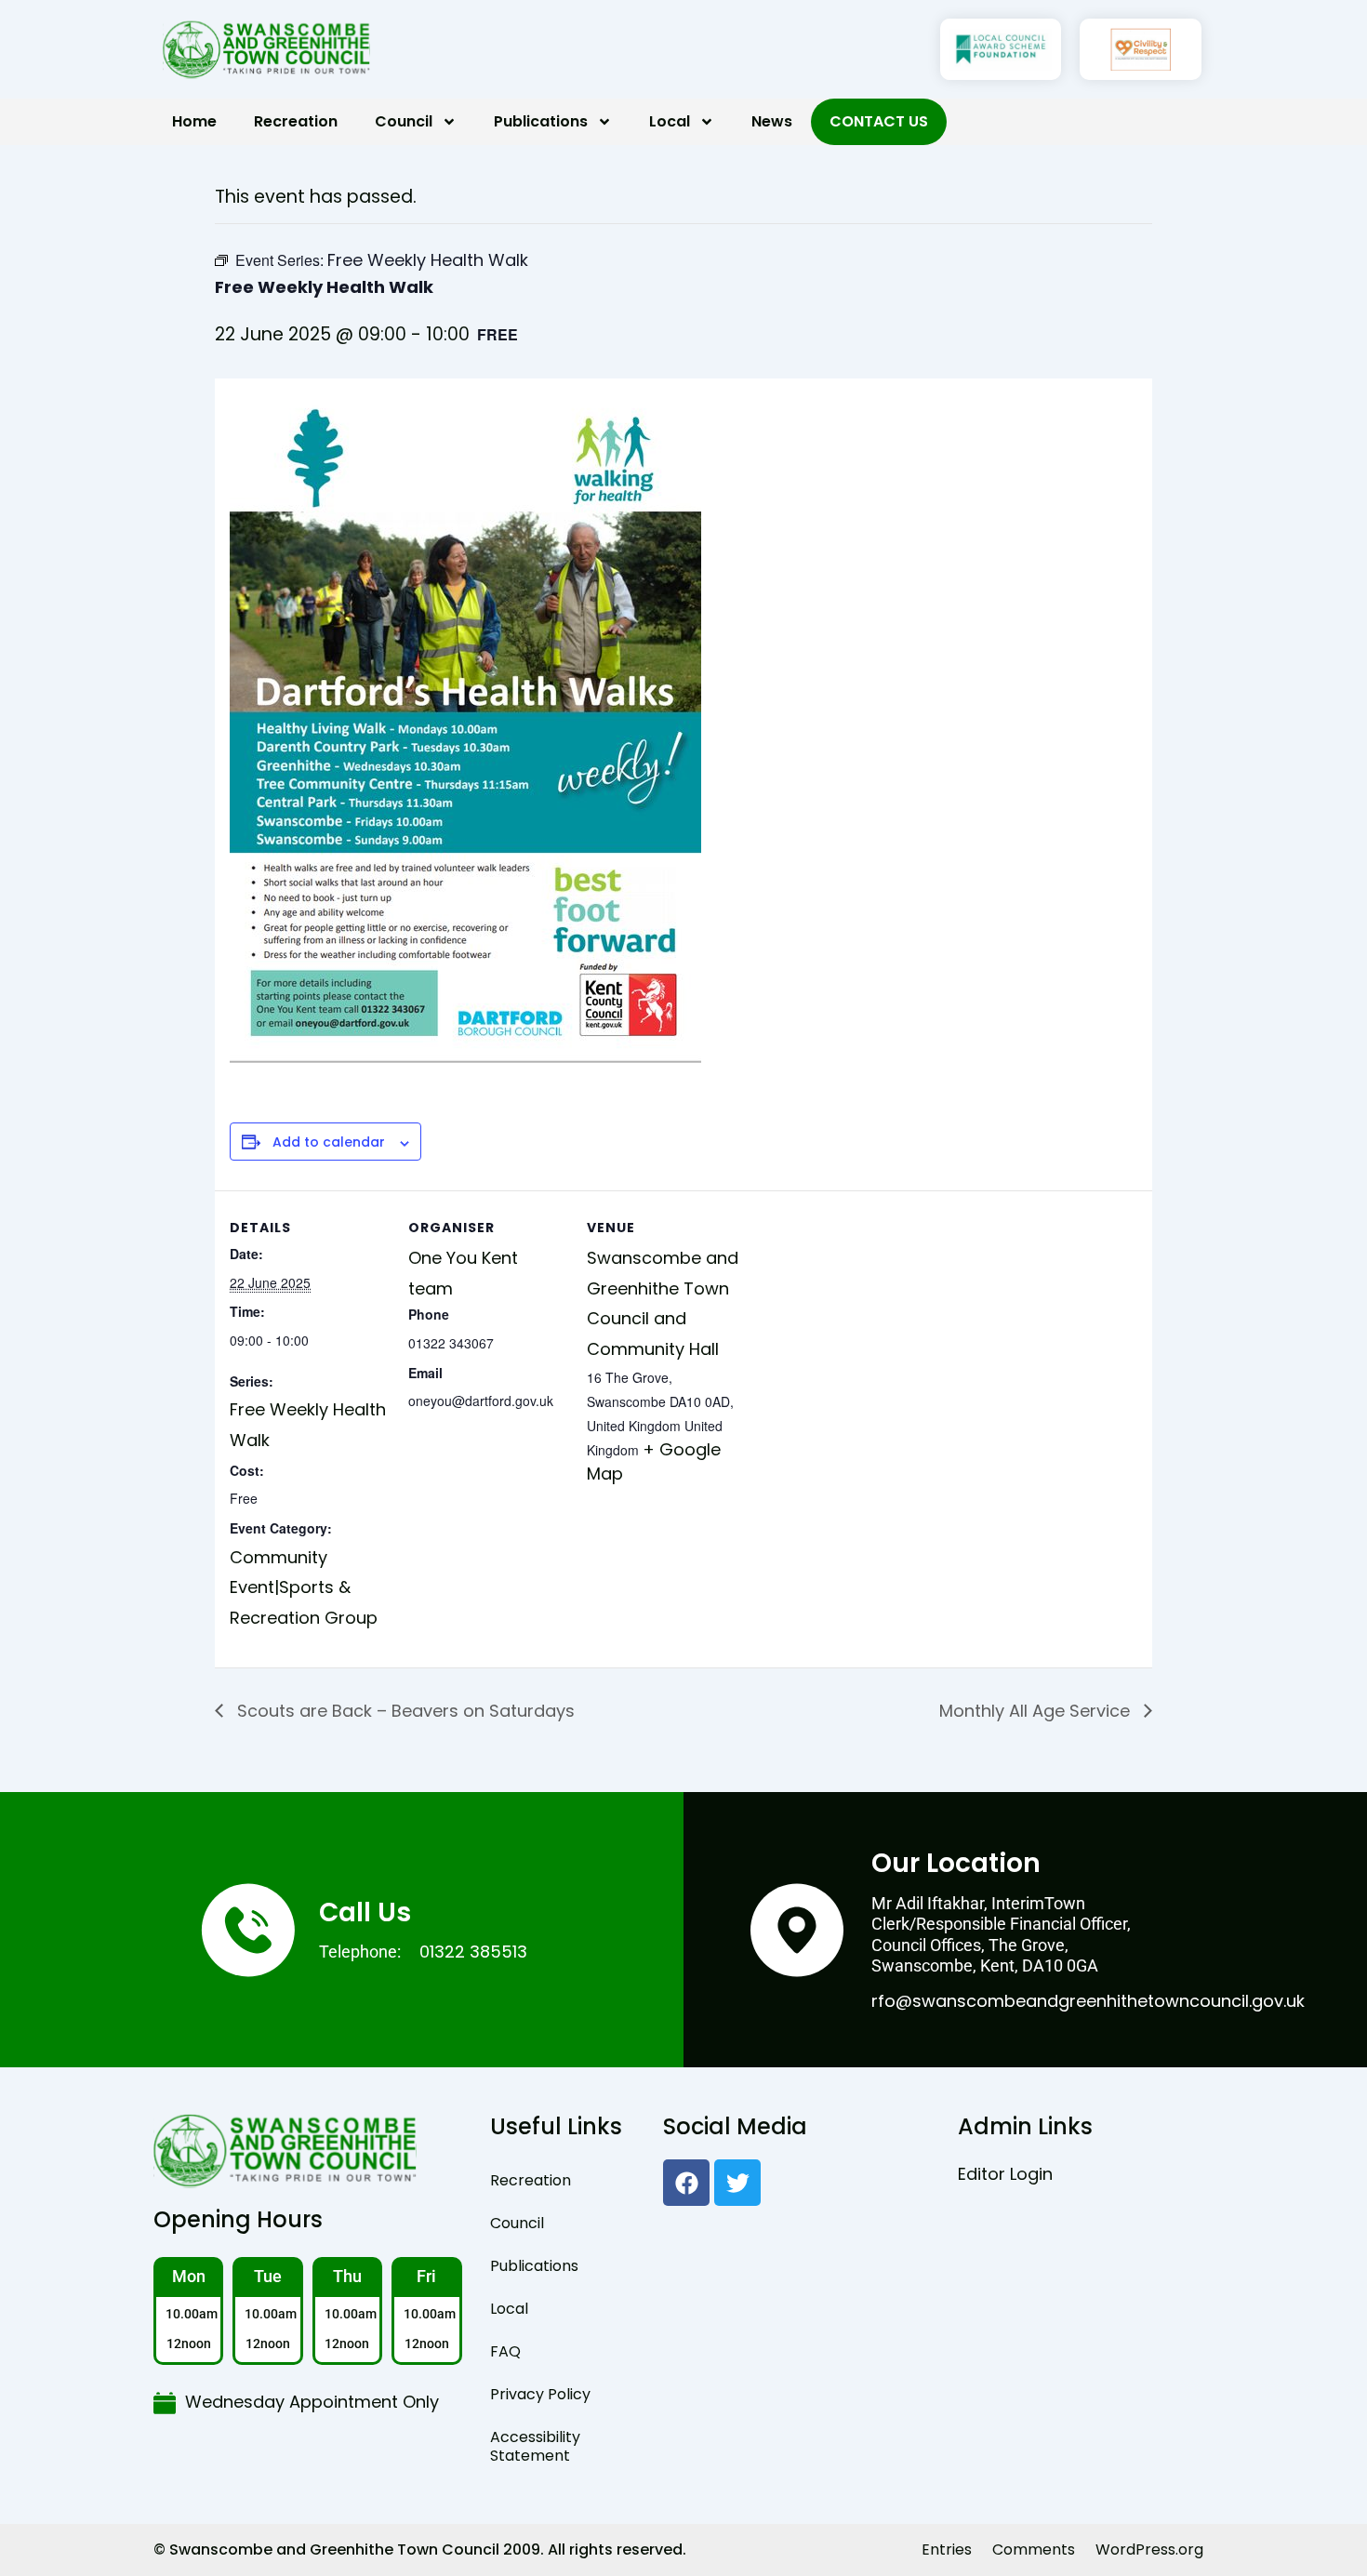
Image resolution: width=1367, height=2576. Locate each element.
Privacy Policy (540, 2394)
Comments (1034, 2549)
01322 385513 (473, 1952)
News (772, 121)
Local (670, 121)
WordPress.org (1149, 2549)
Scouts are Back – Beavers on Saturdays (404, 1711)
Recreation (296, 121)
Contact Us (879, 121)
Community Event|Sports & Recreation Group (304, 1587)
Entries (947, 2549)
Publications (541, 121)
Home (194, 121)
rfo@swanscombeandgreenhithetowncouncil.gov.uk (1088, 2001)
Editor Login (1005, 2174)
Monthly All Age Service (1037, 1711)
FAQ (505, 2351)
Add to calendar (329, 1142)
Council (404, 121)
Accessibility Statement (535, 2446)
